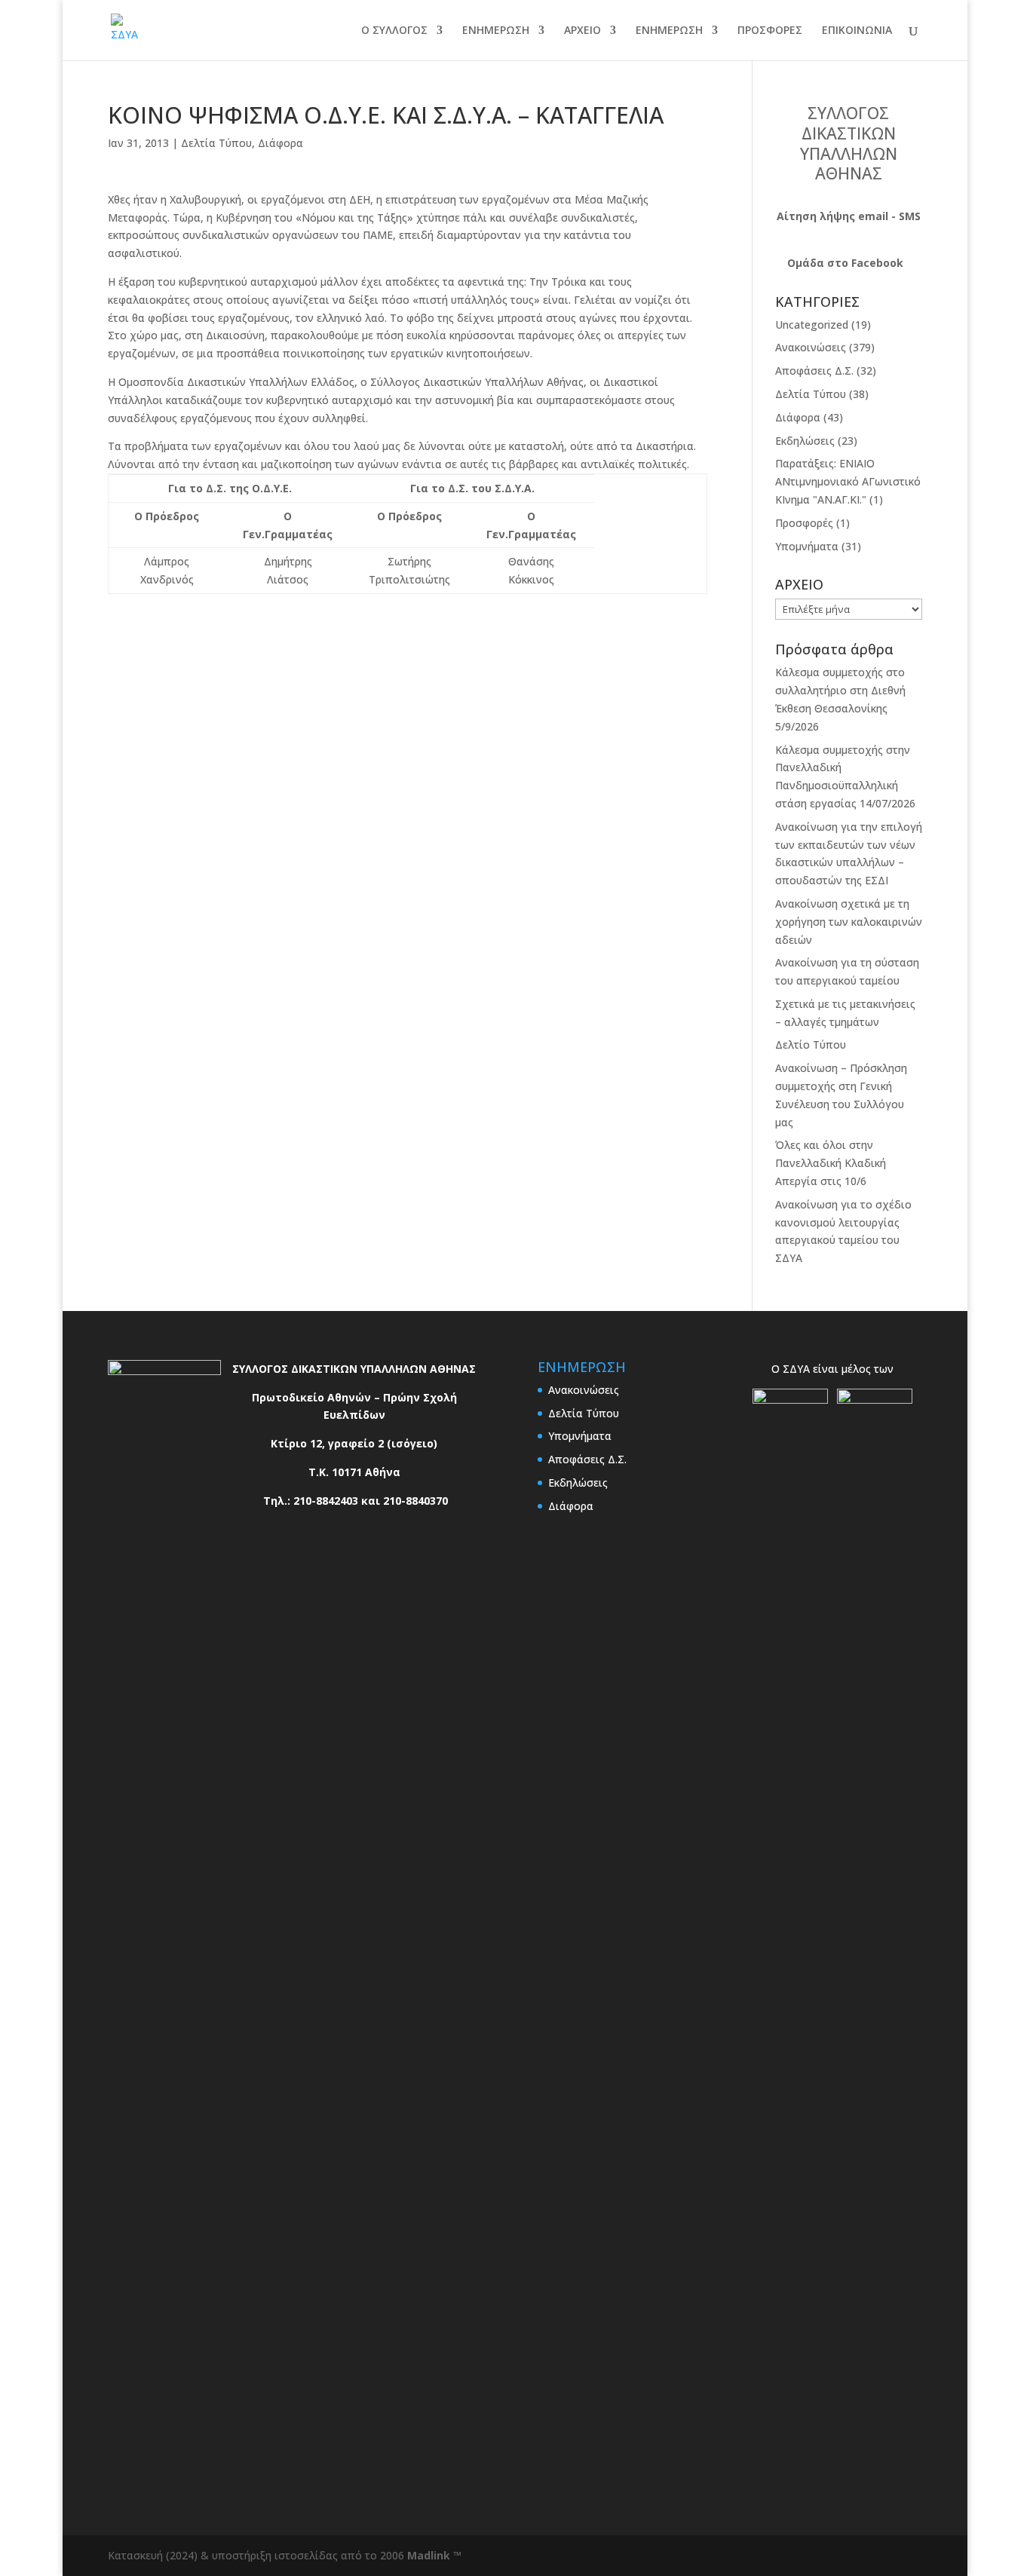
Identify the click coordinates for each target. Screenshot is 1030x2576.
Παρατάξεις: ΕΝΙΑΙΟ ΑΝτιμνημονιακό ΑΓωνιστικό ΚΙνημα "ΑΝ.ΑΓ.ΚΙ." (848, 481)
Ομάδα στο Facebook (845, 263)
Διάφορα (280, 143)
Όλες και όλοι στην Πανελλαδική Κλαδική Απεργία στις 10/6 (831, 1163)
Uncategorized (812, 325)
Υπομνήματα (807, 546)
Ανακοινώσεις (811, 347)
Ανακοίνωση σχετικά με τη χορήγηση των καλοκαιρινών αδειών (849, 922)
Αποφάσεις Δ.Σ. (814, 371)
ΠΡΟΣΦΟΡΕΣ (770, 31)
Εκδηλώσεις (805, 441)
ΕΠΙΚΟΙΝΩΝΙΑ (857, 31)
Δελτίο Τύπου (811, 1044)
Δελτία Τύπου (216, 143)
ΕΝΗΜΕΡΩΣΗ (496, 31)
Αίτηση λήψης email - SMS (849, 216)
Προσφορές (804, 523)
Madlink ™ (434, 2555)
